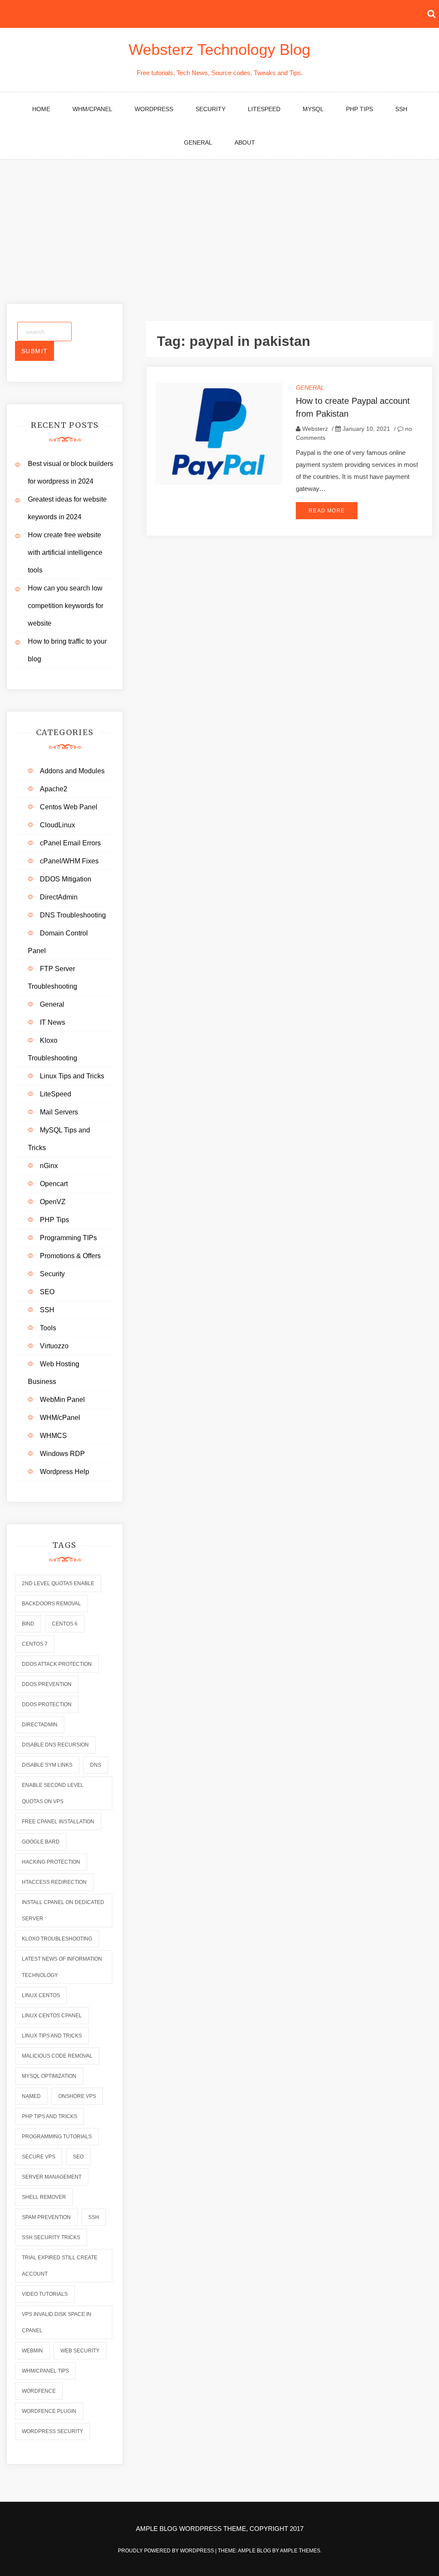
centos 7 (35, 1644)
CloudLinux (57, 825)
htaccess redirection (54, 1882)
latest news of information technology (62, 1967)
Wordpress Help (65, 1472)
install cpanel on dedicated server (63, 1910)
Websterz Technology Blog (219, 50)
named (31, 2096)
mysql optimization (49, 2076)
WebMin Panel (62, 1400)
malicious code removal (57, 2056)
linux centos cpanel (52, 2016)
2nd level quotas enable (58, 1583)
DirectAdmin (59, 897)
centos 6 (65, 1624)
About (245, 142)
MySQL (313, 109)
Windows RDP (62, 1454)
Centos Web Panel (69, 807)
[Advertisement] (219, 224)
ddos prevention (47, 1684)
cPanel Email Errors (70, 843)
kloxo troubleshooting (57, 1939)
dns (96, 1765)
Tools (48, 1328)
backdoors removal (51, 1604)
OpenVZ (53, 1202)
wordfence (39, 2391)
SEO (47, 1292)
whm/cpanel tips (45, 2371)
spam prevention (46, 2217)
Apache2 (54, 789)
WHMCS (53, 1436)
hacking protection (51, 1862)
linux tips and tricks (52, 2036)
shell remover (44, 2197)
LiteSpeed (264, 109)
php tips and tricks (50, 2116)
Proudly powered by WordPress (167, 2551)
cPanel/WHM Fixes (69, 861)
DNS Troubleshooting (73, 915)
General (198, 142)
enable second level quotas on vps (53, 1793)
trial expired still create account (60, 2266)
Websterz (315, 429)
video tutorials (45, 2294)
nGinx (49, 1166)
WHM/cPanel (92, 109)
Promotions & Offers (70, 1256)
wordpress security (53, 2431)
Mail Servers (59, 1112)
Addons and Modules (72, 771)
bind (28, 1624)
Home (41, 109)
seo (78, 2157)
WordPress (154, 109)
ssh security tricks (51, 2237)
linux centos (41, 1995)
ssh (94, 2217)
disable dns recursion (55, 1745)
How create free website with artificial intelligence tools (65, 552)
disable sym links (47, 1765)
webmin (32, 2351)
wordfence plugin (49, 2411)
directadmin (40, 1725)
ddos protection (47, 1704)
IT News (53, 1022)
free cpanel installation (58, 1822)
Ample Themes (300, 2551)
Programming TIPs (68, 1238)
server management (52, 2177)
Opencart (54, 1184)
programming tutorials (57, 2137)
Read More (327, 511)
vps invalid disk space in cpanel (57, 2322)
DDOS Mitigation (66, 879)
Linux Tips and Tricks (72, 1076)
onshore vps (77, 2096)
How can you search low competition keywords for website (66, 606)
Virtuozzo (54, 1346)
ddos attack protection (57, 1664)
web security (80, 2351)
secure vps (39, 2157)
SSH (401, 109)
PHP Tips (359, 109)
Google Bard (41, 1842)
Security (210, 109)
